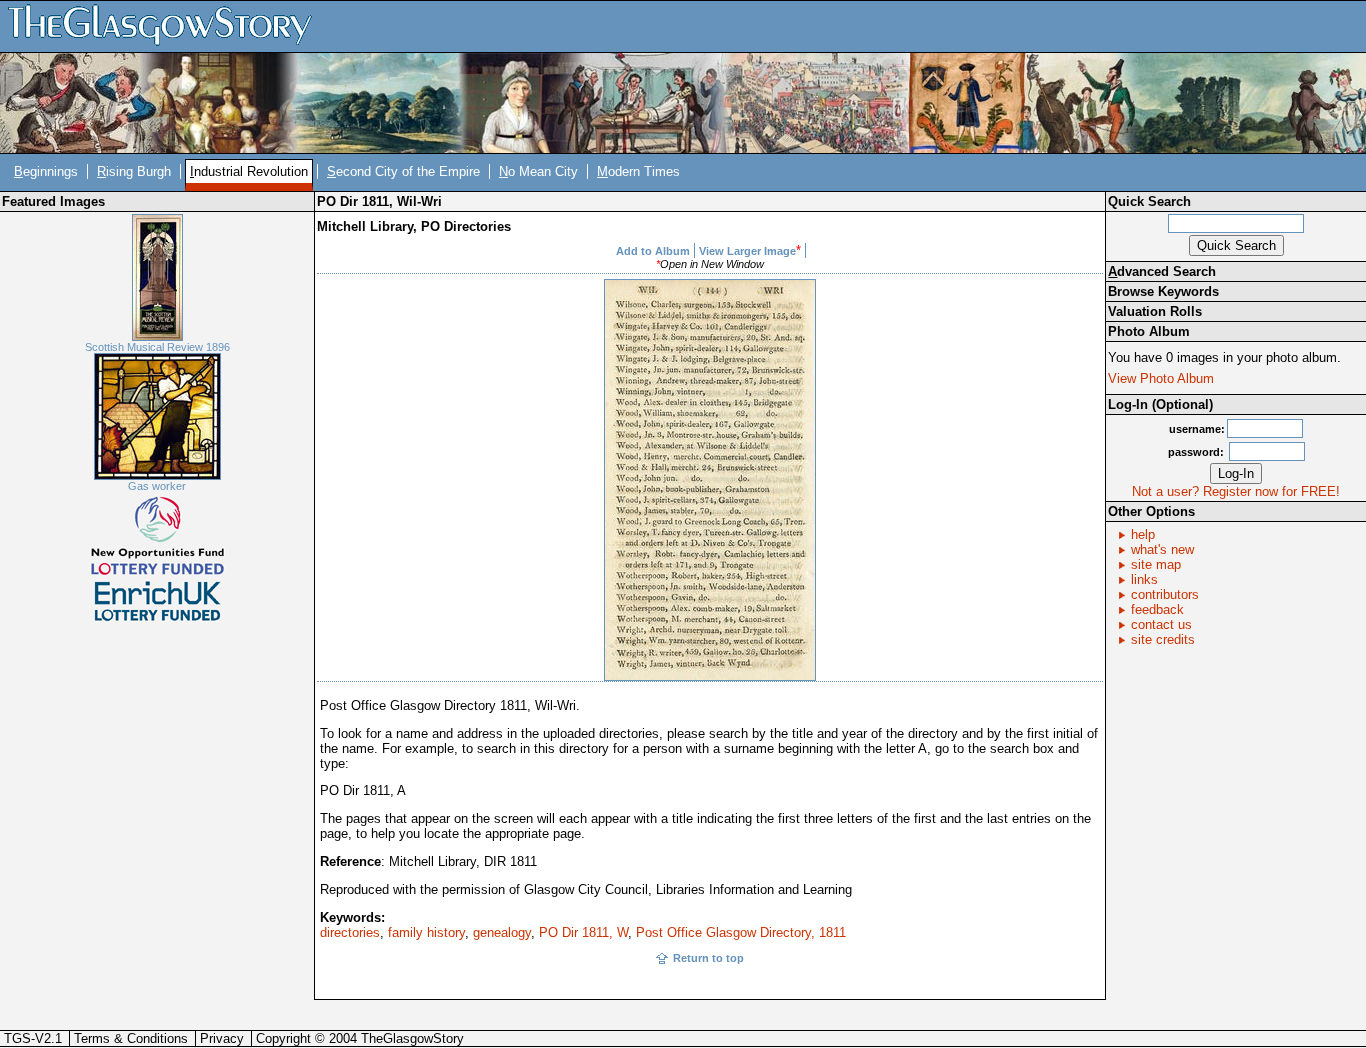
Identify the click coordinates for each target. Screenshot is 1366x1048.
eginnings (46, 171)
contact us (1161, 624)
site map (1156, 564)
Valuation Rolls (1155, 311)
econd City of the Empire (403, 171)
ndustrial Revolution (249, 171)
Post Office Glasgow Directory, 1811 (741, 932)
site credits (1163, 639)
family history (426, 932)
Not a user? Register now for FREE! (1236, 491)
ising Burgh (134, 171)
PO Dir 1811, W (583, 932)
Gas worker (157, 486)
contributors (1165, 594)
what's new (1162, 549)
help (1143, 534)
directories (350, 932)
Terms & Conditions (131, 1038)
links (1144, 579)
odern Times (638, 171)
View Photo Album (1161, 378)
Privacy (222, 1038)
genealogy (502, 932)
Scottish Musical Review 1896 (157, 347)
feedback (1157, 609)
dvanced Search (1162, 271)
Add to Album (653, 251)
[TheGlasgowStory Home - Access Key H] (167, 25)
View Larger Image (747, 251)
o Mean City (538, 171)
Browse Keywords (1163, 291)
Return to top (708, 958)
